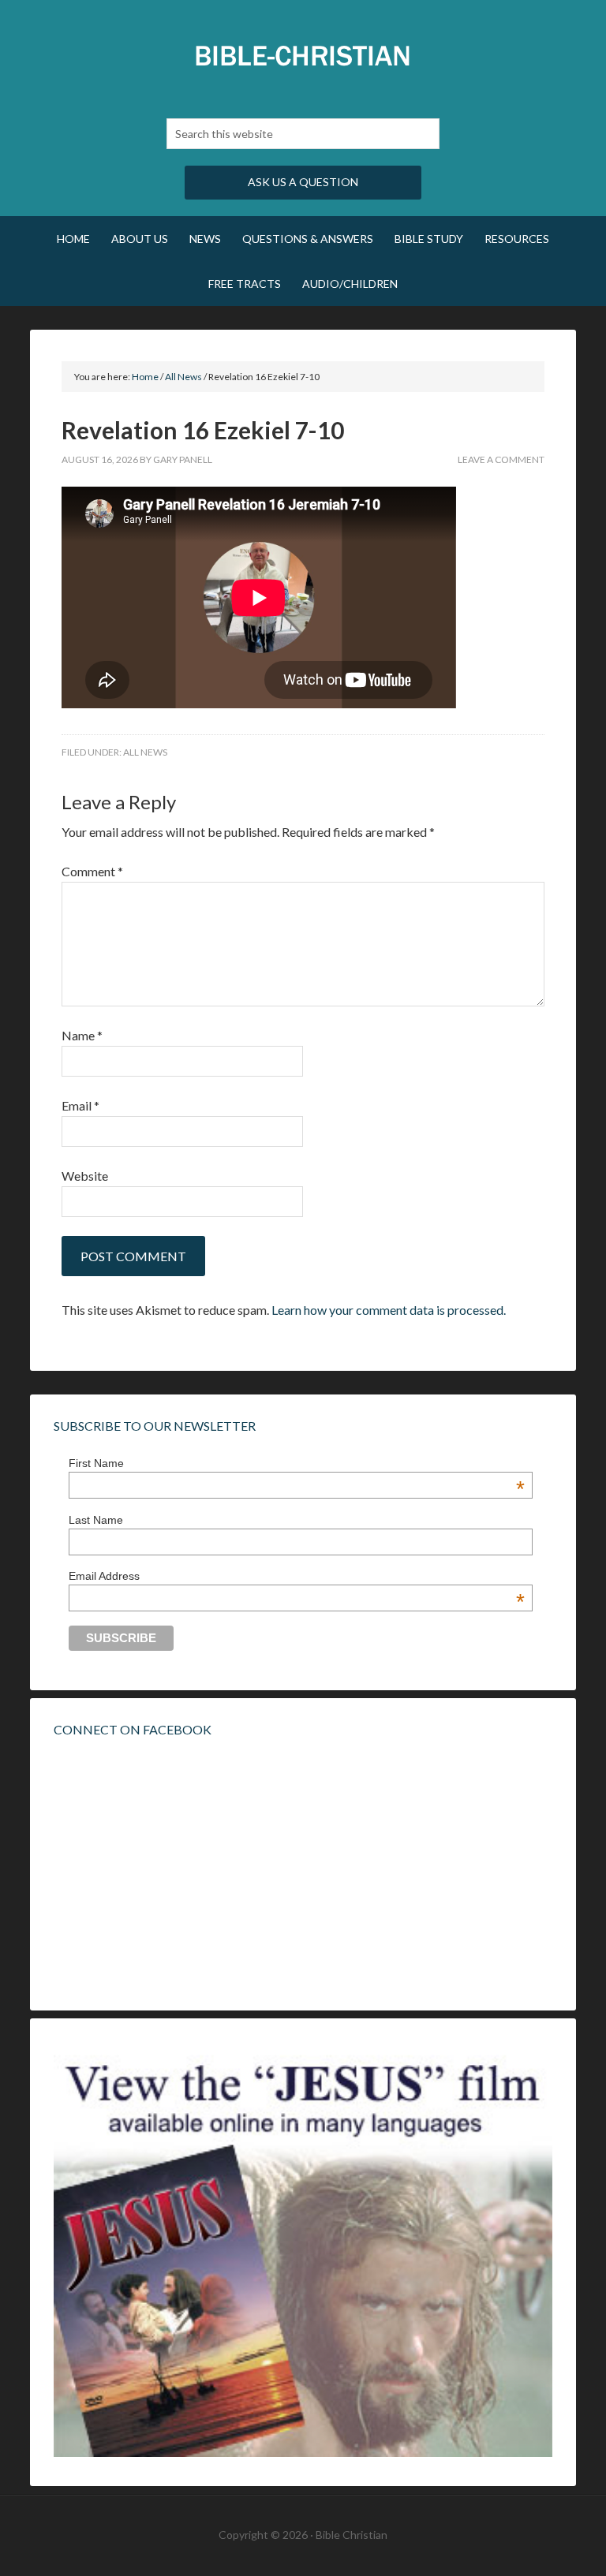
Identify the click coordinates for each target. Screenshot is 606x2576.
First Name (297, 1463)
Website (85, 1176)
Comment (92, 871)
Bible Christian (303, 55)
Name (82, 1035)
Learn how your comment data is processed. (389, 1310)
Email (80, 1105)
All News (145, 752)
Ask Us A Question (303, 182)
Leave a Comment (501, 459)
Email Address (297, 1576)
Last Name (96, 1520)
